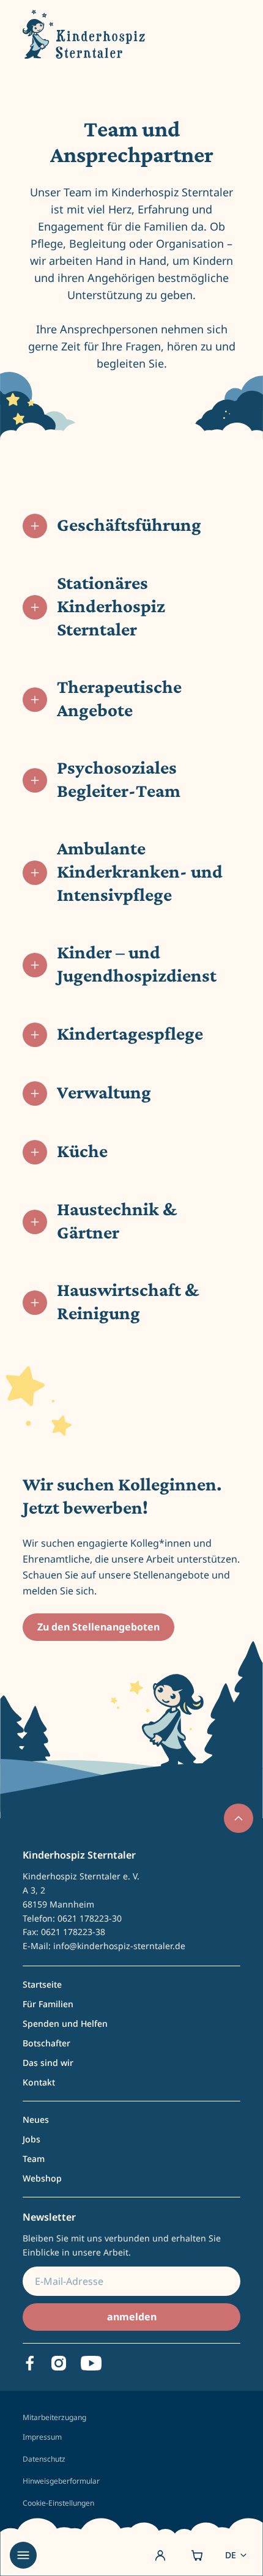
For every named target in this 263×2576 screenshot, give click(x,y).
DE (231, 2555)
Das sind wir (48, 2063)
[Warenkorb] (197, 2555)
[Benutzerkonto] (160, 2555)
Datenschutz (44, 2459)
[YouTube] (91, 2363)
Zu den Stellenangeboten (98, 1627)
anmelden (132, 2317)
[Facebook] (30, 2363)
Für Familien (48, 2004)
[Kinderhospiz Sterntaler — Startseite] (84, 34)
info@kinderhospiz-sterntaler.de (119, 1946)
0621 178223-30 (90, 1918)
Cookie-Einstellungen (58, 2503)
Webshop (42, 2178)
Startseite (42, 1984)
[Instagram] (59, 2363)
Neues (36, 2119)
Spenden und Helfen (65, 2023)
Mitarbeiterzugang (54, 2418)
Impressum (42, 2437)
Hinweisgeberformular (61, 2481)
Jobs (31, 2139)
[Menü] (23, 2555)
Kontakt (39, 2082)
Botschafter (46, 2043)
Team (34, 2159)
